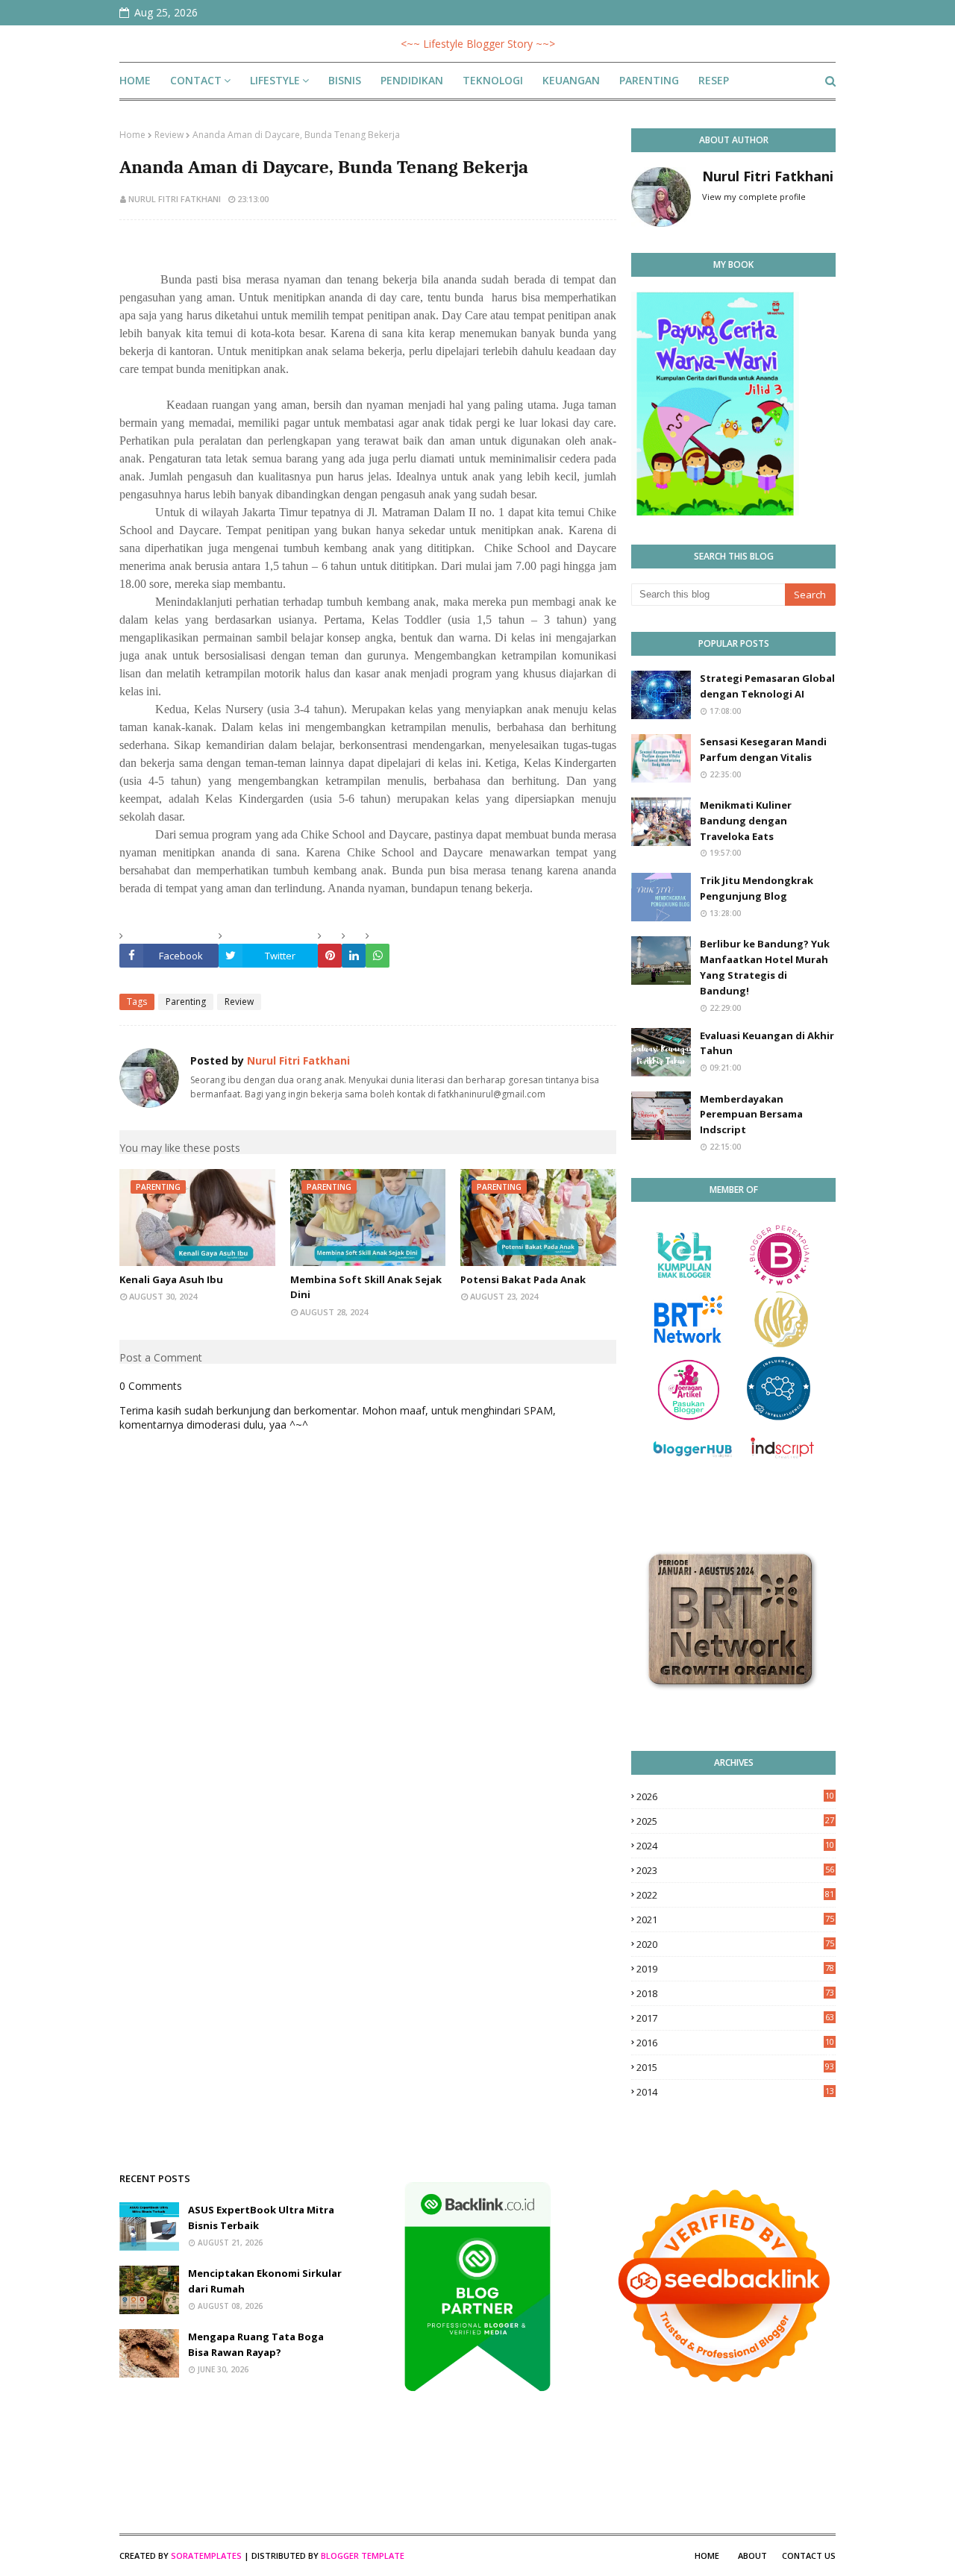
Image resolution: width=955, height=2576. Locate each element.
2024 (735, 1846)
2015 (735, 2067)
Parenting (186, 1002)
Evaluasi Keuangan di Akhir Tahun (767, 1043)
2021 (735, 1920)
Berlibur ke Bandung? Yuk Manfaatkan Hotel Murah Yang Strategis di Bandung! (765, 967)
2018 (735, 1993)
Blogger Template (363, 2555)
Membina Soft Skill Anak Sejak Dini (366, 1287)
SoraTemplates (206, 2555)
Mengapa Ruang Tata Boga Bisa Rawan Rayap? (256, 2344)
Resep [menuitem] (714, 80)
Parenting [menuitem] (649, 80)
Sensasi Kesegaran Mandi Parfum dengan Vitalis (763, 749)
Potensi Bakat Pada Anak (523, 1279)
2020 (735, 1944)
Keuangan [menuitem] (571, 80)
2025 (735, 1821)
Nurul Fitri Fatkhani (175, 199)
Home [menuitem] (135, 80)
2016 (735, 2043)
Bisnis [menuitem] (345, 80)
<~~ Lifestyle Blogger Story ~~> (478, 44)
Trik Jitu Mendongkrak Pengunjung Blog (757, 888)
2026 (735, 1796)
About (752, 2555)
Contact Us (809, 2555)
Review (169, 135)
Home (132, 135)
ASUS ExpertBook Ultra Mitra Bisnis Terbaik (261, 2218)
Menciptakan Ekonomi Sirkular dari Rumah (265, 2281)
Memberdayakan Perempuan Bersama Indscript (751, 1115)
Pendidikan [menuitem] (412, 80)
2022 (735, 1895)
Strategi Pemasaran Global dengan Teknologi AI (767, 686)
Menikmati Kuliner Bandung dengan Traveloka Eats (746, 821)
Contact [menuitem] (196, 80)
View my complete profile (754, 197)
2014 (735, 2092)
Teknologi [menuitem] (493, 80)
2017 (735, 2018)
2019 (735, 1969)
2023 (735, 1870)
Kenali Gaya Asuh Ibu (171, 1279)
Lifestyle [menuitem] (275, 80)
